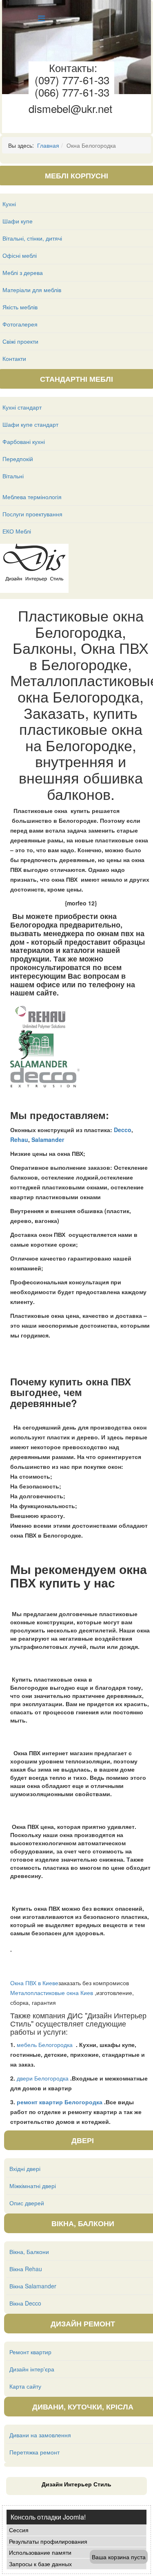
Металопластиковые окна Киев (52, 1993)
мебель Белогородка (45, 2045)
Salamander (48, 1139)
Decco (123, 1130)
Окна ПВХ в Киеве (34, 1983)
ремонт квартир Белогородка (60, 2102)
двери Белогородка (43, 2078)
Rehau (19, 1139)
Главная (48, 145)
